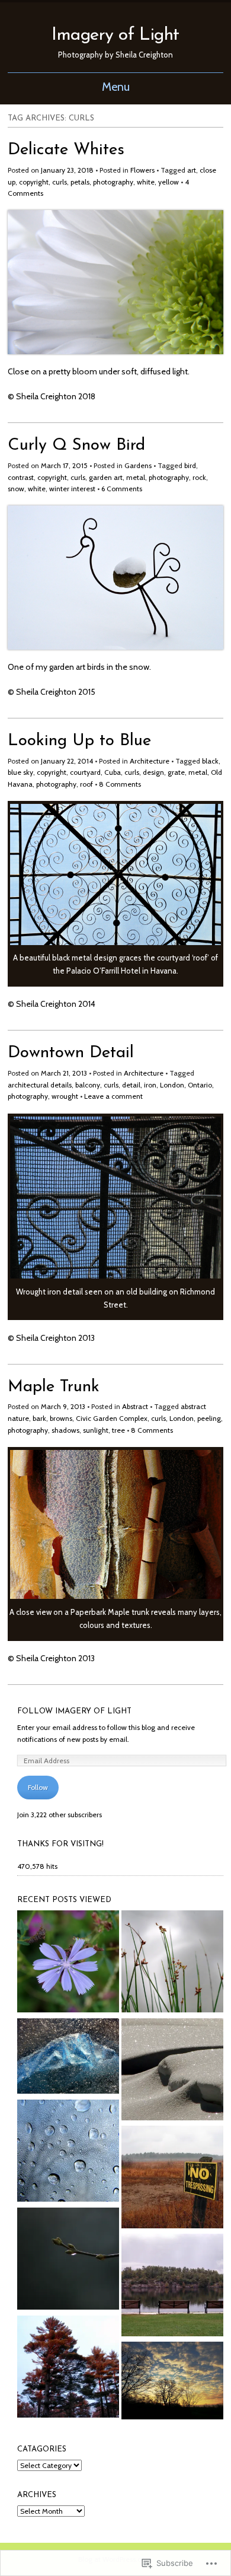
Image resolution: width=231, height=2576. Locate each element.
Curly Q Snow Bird (76, 446)
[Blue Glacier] (68, 2058)
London (172, 1085)
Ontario (200, 1085)
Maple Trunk (54, 1387)
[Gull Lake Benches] (172, 2286)
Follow (38, 1787)
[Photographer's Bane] (172, 2179)
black (210, 761)
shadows (65, 1430)
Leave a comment (113, 1096)
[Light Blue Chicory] (68, 1963)
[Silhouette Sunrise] (172, 2382)
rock (199, 477)
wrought (65, 1096)
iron (150, 1085)
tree (118, 1430)
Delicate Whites (66, 150)
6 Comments (122, 489)
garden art (106, 477)
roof (86, 784)
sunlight (96, 1430)
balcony (88, 1085)
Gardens (138, 465)
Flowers (142, 170)
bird (190, 465)
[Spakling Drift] (172, 2071)
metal (136, 477)
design (153, 772)
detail (131, 1085)
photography (113, 182)
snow (16, 489)
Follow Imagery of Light (74, 1711)
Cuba (113, 772)
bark (39, 1418)
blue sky (20, 772)
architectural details (40, 1085)
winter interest (72, 489)
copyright (34, 182)
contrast (21, 477)
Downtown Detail (71, 1053)
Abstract (135, 1406)
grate (176, 772)
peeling (209, 1418)
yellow (169, 182)
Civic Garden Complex (112, 1418)
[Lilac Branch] (68, 2260)
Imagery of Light (115, 35)
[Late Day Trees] (68, 2368)
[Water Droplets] (68, 2152)
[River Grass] (172, 1963)
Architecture (150, 761)
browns (61, 1418)
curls (60, 182)
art (192, 170)
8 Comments (120, 784)
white (146, 182)
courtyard (85, 772)
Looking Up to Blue (79, 741)
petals (80, 182)
